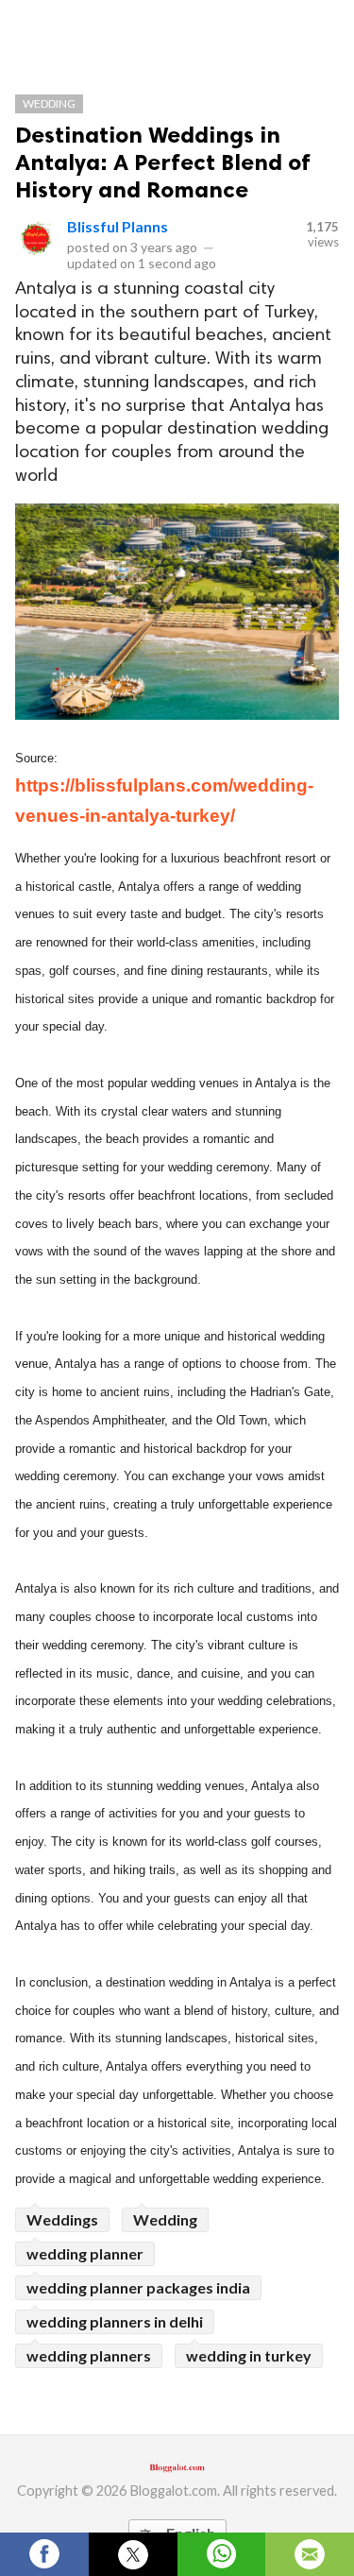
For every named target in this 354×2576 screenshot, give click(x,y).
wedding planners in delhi (115, 2321)
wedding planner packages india (138, 2287)
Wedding (49, 103)
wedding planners (89, 2355)
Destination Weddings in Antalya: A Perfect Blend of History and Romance (163, 162)
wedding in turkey (249, 2355)
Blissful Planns (118, 226)
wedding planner (85, 2253)
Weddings (62, 2219)
